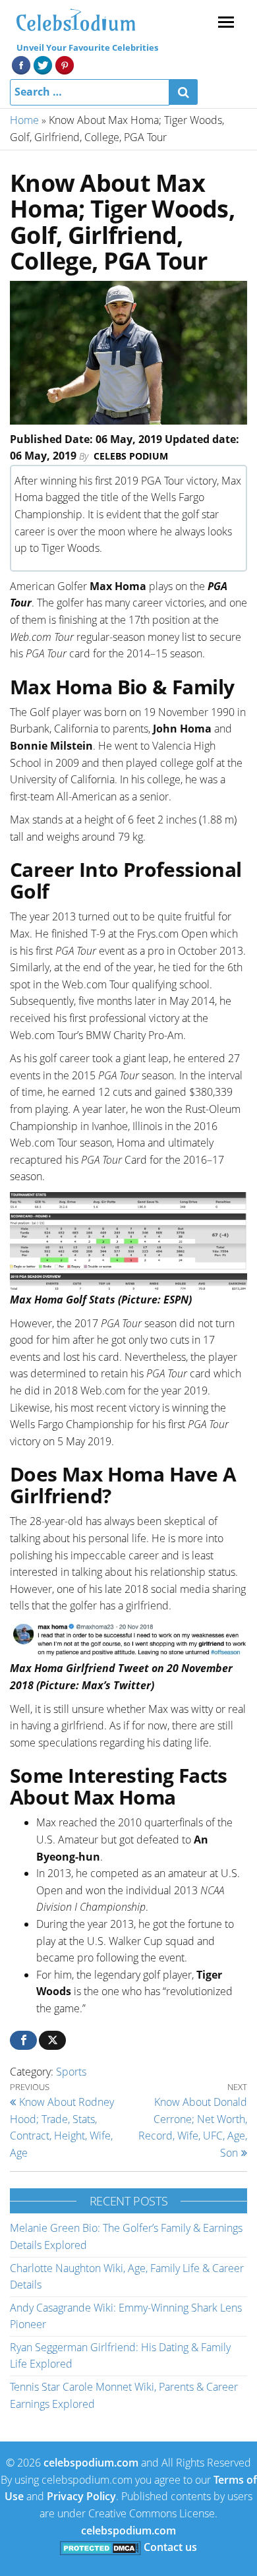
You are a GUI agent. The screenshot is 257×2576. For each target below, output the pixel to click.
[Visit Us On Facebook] (21, 64)
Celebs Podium (131, 456)
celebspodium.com (91, 2463)
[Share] (23, 2040)
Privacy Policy (81, 2496)
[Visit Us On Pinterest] (64, 64)
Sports (71, 2072)
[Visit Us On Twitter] (43, 64)
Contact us (170, 2547)
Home (24, 120)
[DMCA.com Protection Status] (100, 2547)
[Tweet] (52, 2040)
